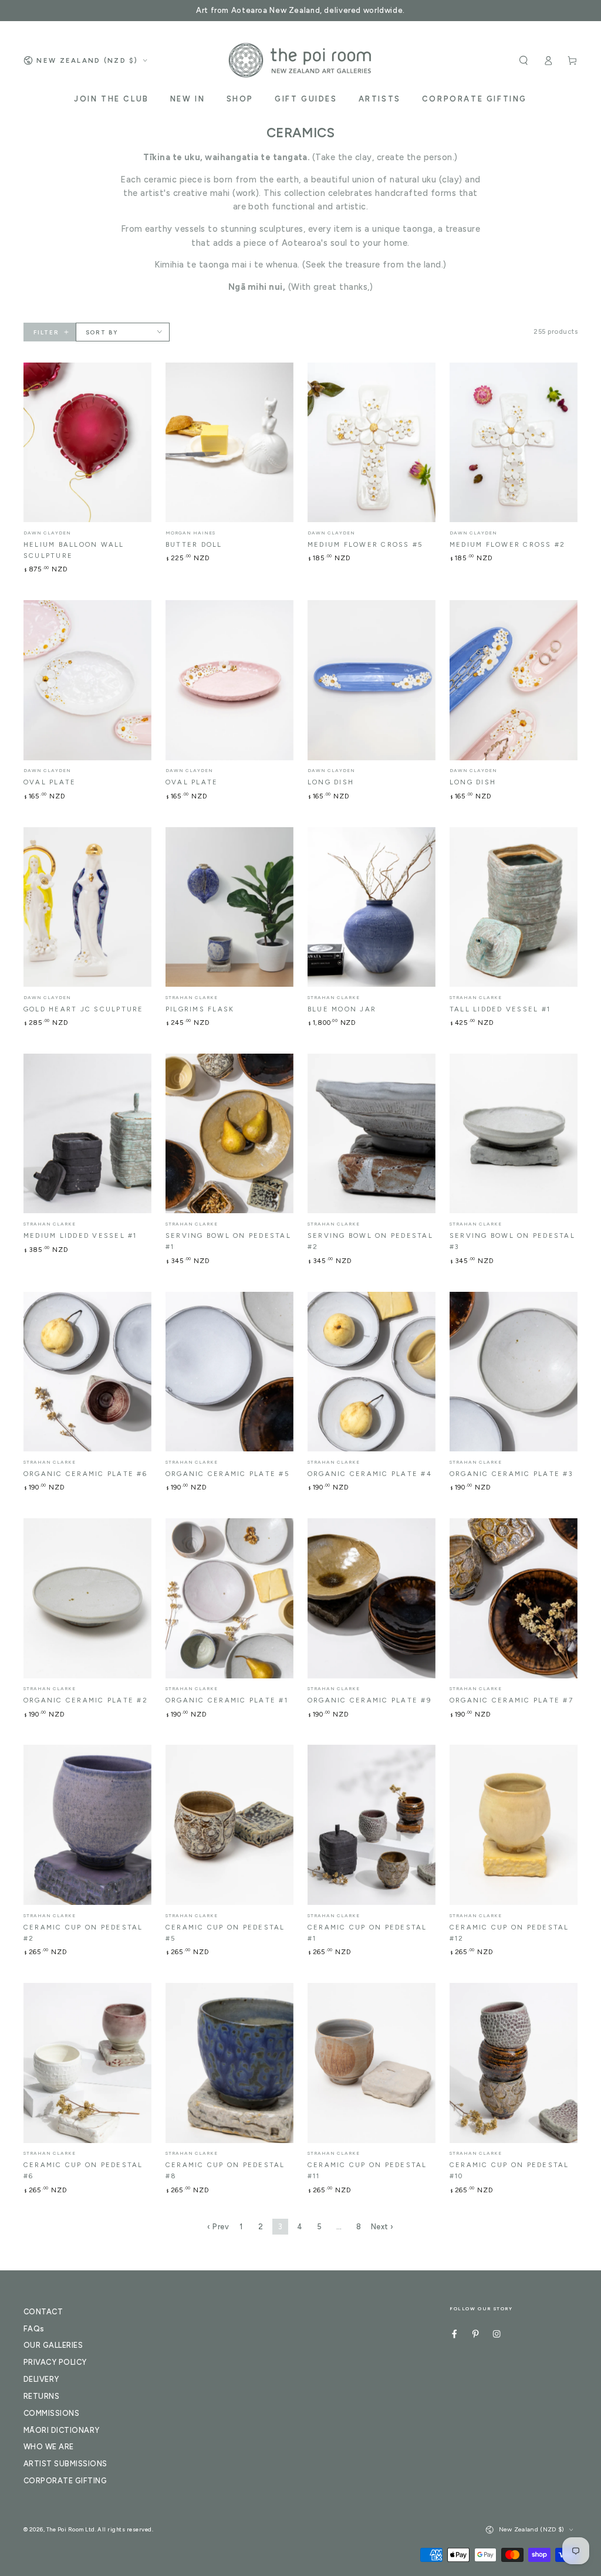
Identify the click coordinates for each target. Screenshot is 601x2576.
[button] (524, 60)
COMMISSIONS (51, 2413)
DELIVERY (41, 2379)
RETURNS (41, 2396)
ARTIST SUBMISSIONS (65, 2464)
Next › (382, 2227)
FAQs (34, 2329)
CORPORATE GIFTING (65, 2481)
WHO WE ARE (49, 2447)
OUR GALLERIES (53, 2345)
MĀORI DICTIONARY (62, 2430)
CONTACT (43, 2312)
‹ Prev (218, 2227)
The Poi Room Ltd (71, 2529)
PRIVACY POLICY (55, 2362)
